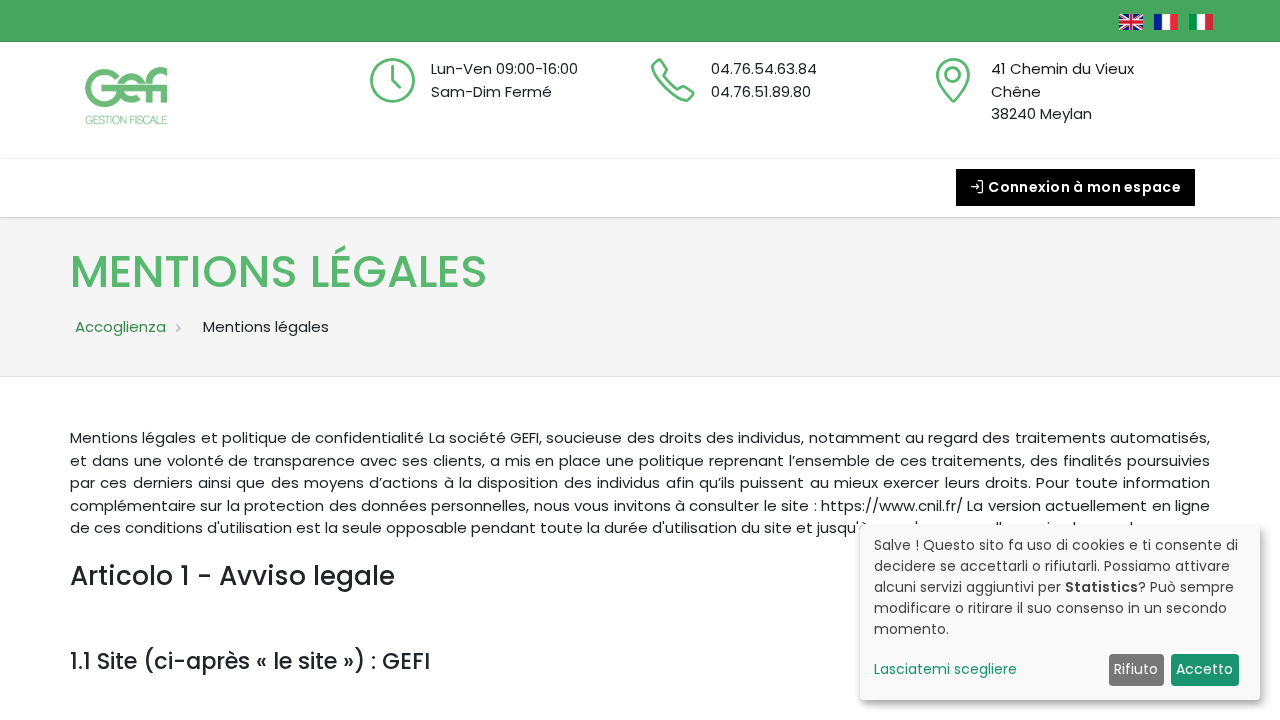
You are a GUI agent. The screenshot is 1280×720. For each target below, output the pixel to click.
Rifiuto (1136, 669)
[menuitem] (129, 187)
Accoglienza (120, 326)
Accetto (1204, 669)
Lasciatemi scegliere (945, 669)
